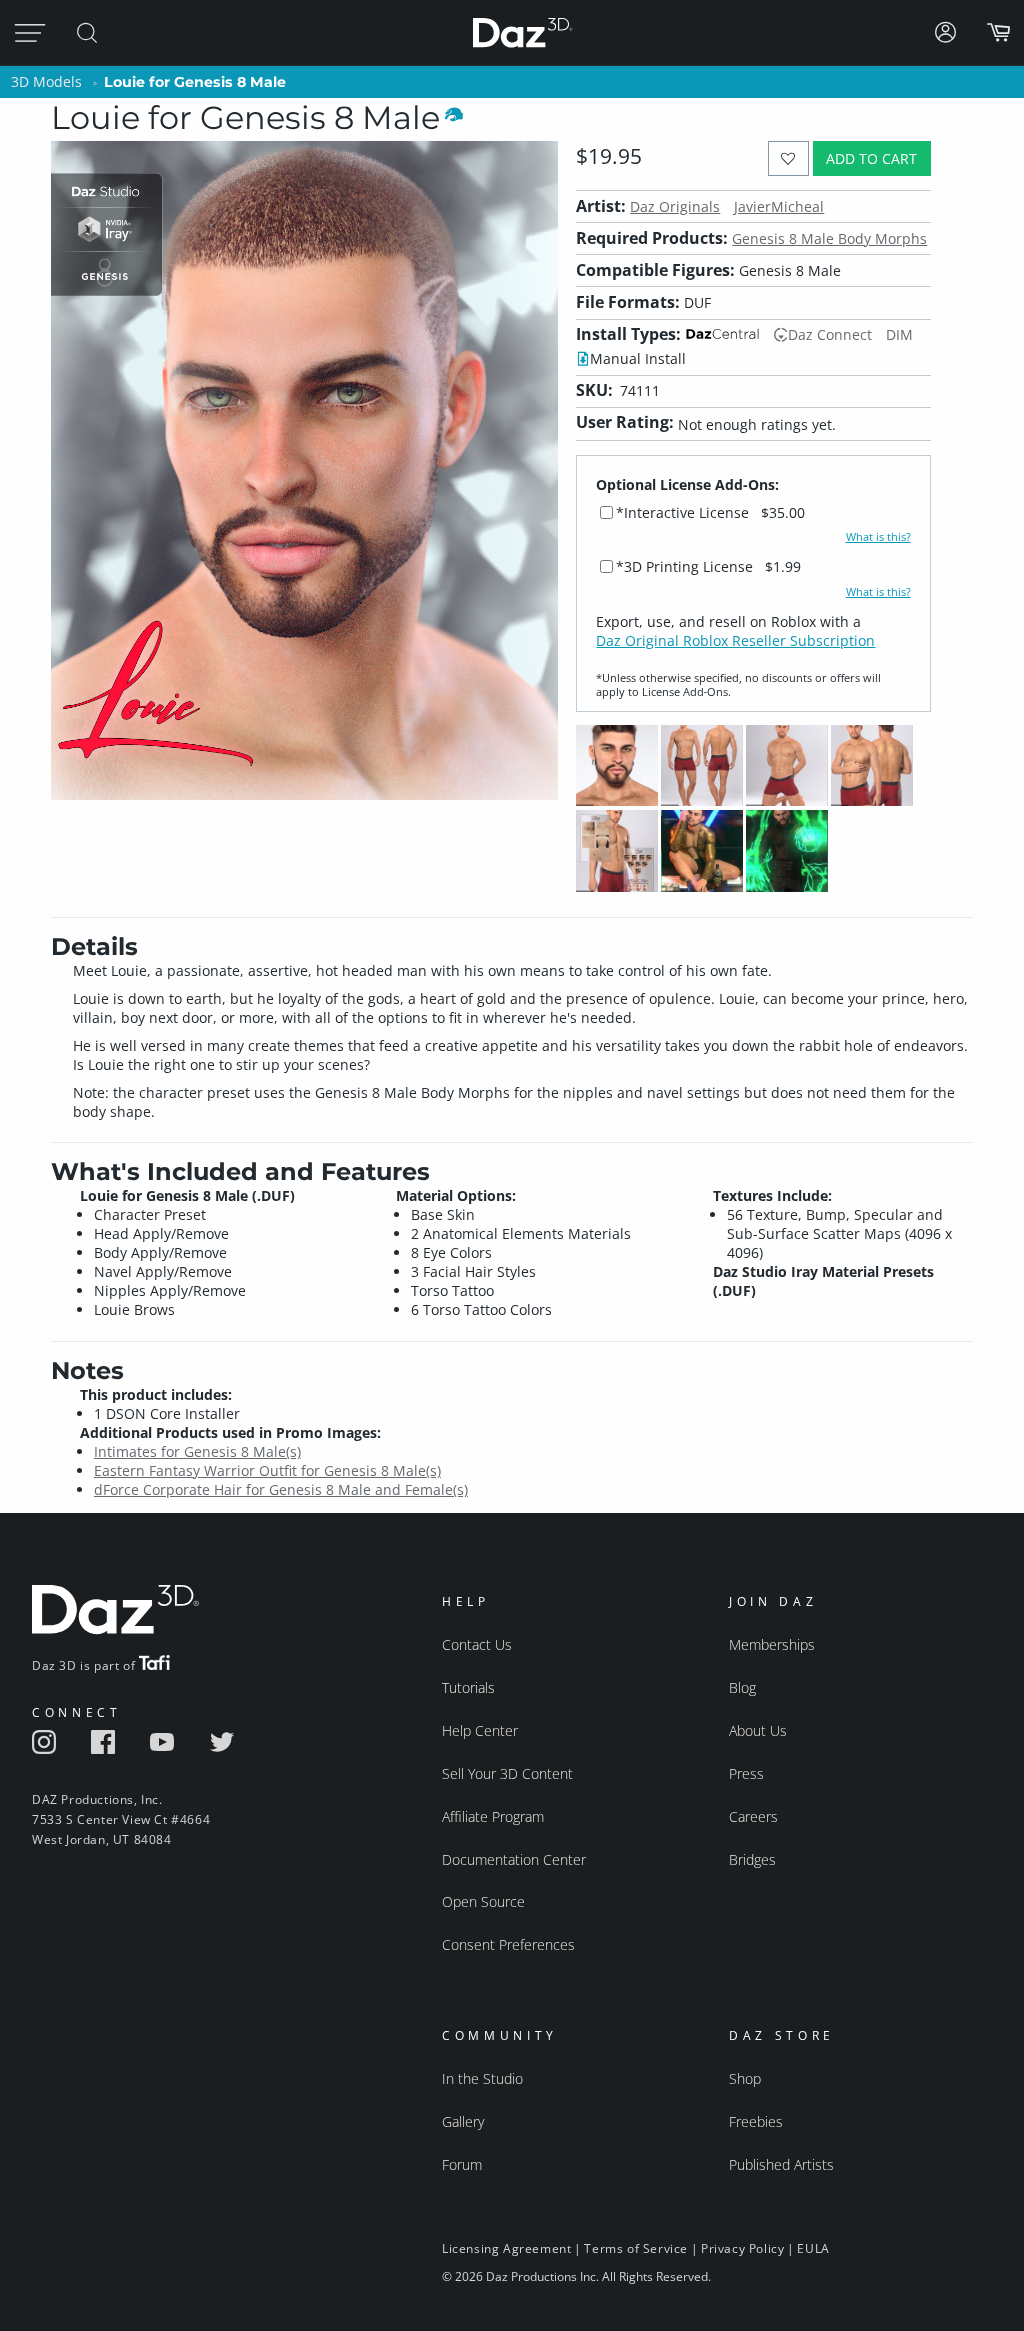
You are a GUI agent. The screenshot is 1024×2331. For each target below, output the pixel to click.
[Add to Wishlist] (788, 158)
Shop (745, 2078)
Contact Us (477, 1644)
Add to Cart (871, 158)
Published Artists (781, 2164)
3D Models (46, 81)
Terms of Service (636, 2248)
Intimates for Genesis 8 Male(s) (197, 1451)
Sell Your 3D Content (507, 1773)
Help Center (480, 1730)
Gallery (463, 2121)
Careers (753, 1816)
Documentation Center (514, 1859)
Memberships (772, 1644)
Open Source (483, 1901)
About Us (758, 1730)
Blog (742, 1687)
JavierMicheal (779, 206)
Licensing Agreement (506, 2248)
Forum (462, 2164)
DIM (899, 334)
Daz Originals (675, 206)
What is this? (878, 537)
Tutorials (468, 1687)
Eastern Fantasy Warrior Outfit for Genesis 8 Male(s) (267, 1470)
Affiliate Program (493, 1816)
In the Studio (482, 2078)
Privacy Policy (742, 2248)
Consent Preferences (508, 1944)
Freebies (756, 2121)
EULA (813, 2248)
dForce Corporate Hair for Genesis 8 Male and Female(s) (281, 1489)
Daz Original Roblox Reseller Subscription (735, 640)
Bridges (752, 1859)
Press (746, 1773)
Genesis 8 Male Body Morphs (829, 238)
